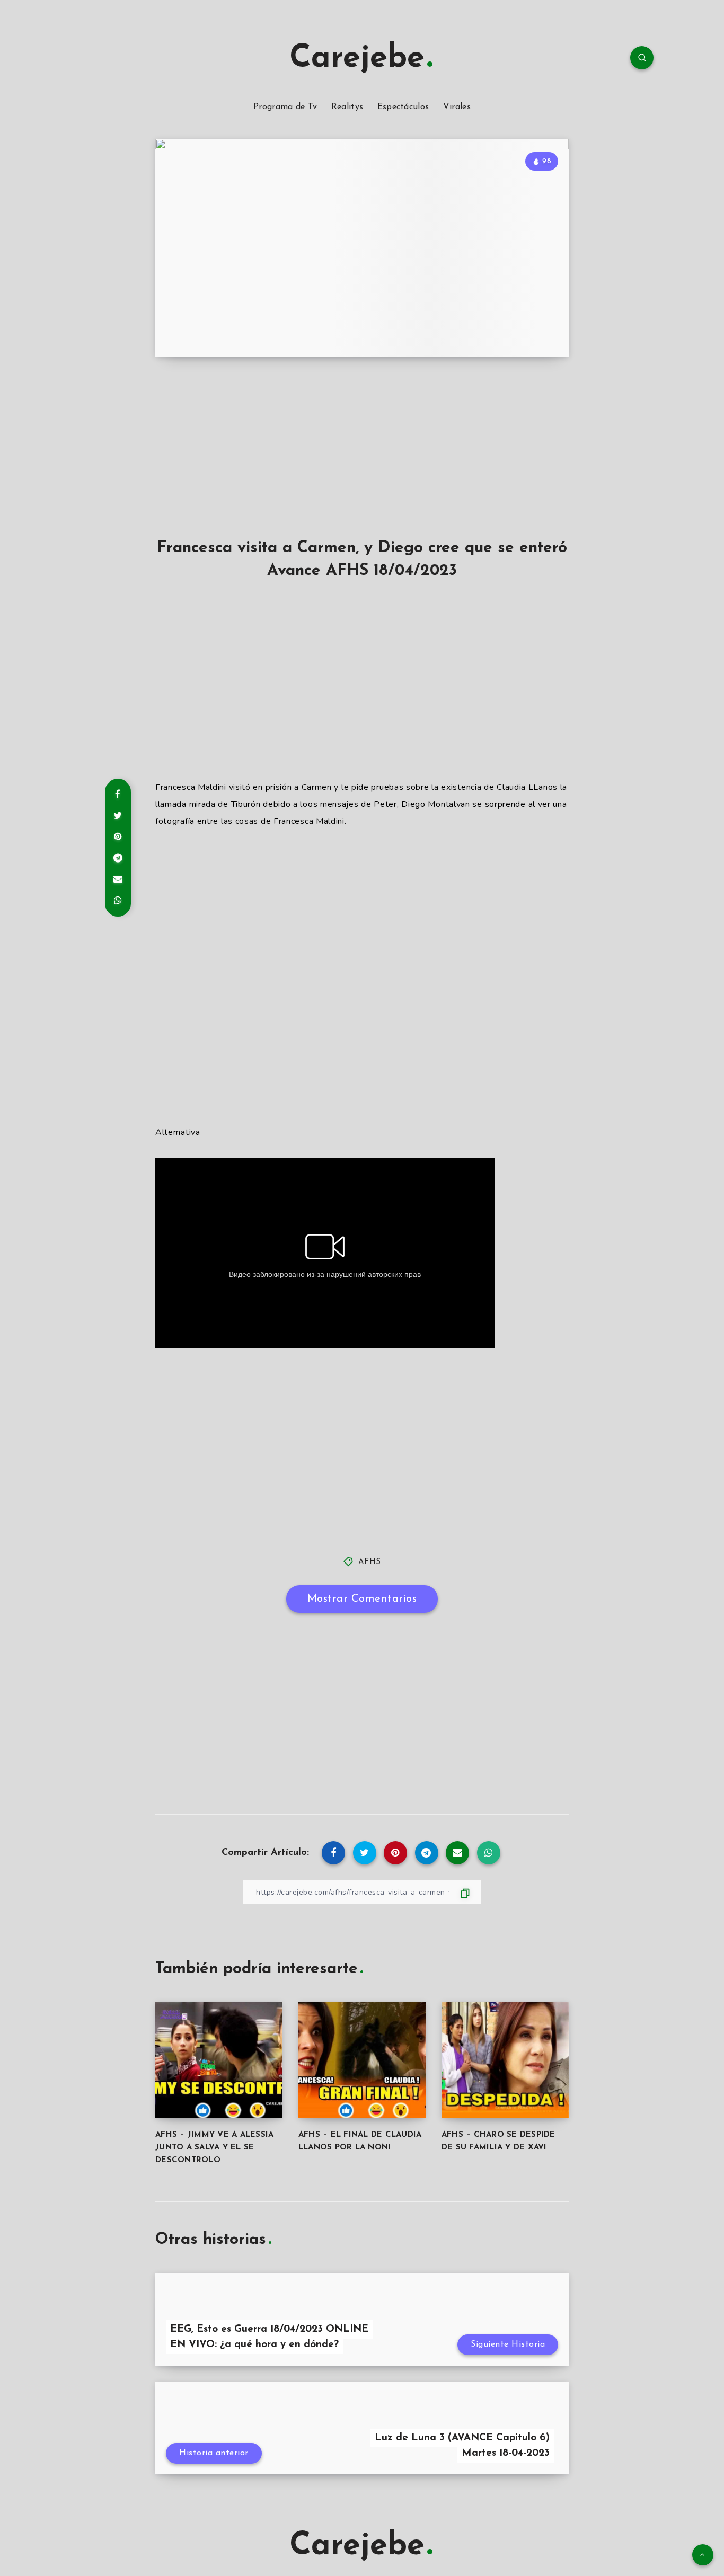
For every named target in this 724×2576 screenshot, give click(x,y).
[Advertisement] (362, 460)
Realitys (347, 107)
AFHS (370, 1562)
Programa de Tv (285, 107)
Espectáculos (403, 107)
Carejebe (357, 59)
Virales (457, 107)
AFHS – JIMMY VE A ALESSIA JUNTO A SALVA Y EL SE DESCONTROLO (214, 2148)
